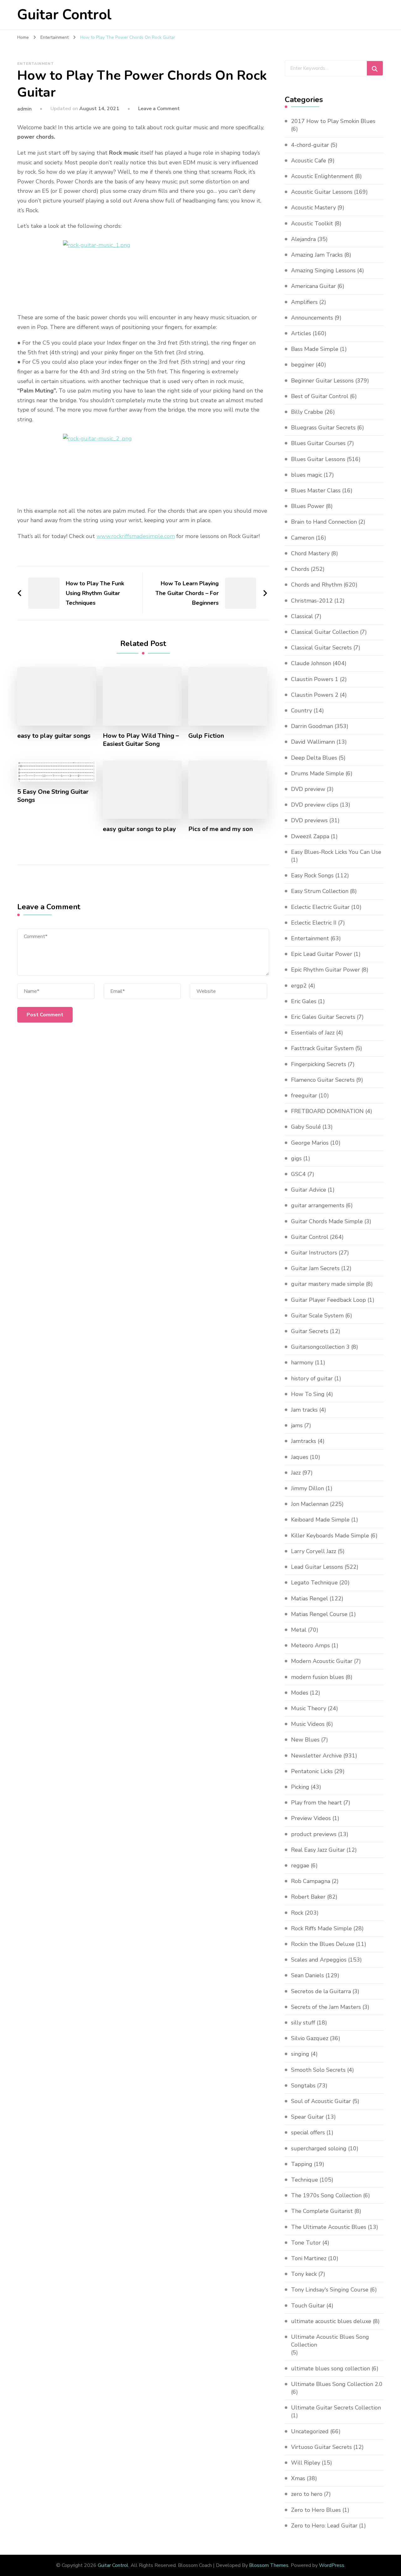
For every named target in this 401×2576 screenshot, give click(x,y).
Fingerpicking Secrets (319, 1064)
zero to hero (307, 2494)
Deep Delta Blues (314, 758)
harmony (302, 1362)
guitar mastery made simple (328, 1284)
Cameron (303, 538)
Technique (305, 2180)
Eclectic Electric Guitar (320, 907)
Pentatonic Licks (312, 1771)
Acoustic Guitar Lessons (322, 192)
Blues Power (308, 506)
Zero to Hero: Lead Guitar (324, 2526)
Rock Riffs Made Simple (321, 1928)
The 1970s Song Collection (326, 2195)
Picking (300, 1787)
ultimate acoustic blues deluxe (331, 2321)
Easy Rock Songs (312, 875)
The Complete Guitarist (322, 2211)
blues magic (307, 475)
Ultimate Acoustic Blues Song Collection (330, 2341)
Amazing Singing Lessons (323, 270)
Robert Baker (308, 1897)
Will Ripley (306, 2463)
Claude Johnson (311, 663)
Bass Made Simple (315, 349)
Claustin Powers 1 (315, 679)
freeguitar (304, 1096)
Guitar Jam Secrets (315, 1268)
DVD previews (309, 820)
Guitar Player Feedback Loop (328, 1300)
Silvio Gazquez (310, 2038)
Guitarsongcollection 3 (320, 1347)
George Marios (310, 1143)
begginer (303, 365)
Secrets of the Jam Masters (326, 2007)
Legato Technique (314, 1583)
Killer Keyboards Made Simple (330, 1536)
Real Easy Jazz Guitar (318, 1850)
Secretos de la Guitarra (321, 1991)
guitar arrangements (318, 1205)
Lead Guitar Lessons (317, 1567)
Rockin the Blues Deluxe (323, 1944)
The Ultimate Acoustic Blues (329, 2227)
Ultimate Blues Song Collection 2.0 (337, 2384)
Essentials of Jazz (313, 1033)
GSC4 (298, 1174)
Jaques (300, 1457)
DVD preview (308, 789)
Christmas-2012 (312, 601)
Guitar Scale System (317, 1316)
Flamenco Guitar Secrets (323, 1080)
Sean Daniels (307, 1975)
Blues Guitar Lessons (318, 459)
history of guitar (312, 1378)
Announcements (312, 318)
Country (302, 711)
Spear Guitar (307, 2117)
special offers (308, 2132)
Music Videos (308, 1724)
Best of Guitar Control (320, 396)
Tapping (302, 2164)
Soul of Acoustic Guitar (321, 2101)
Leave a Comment (159, 109)
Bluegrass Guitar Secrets (323, 428)
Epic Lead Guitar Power (322, 954)
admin (24, 109)
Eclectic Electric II (314, 923)
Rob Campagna (311, 1881)
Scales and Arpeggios (319, 1960)
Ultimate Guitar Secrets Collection (336, 2408)
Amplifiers (304, 302)
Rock (297, 1913)
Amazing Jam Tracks (317, 255)
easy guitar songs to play (139, 829)
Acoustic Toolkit (312, 223)
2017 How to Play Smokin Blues (333, 121)
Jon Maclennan (310, 1504)
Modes (300, 1693)
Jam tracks (304, 1410)
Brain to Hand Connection (324, 522)
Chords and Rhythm (317, 585)
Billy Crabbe (307, 412)
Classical (302, 616)
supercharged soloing (319, 2148)
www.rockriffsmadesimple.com (136, 536)
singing (300, 2054)
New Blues (305, 1740)
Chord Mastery (310, 553)
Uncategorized (310, 2431)
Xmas (298, 2478)
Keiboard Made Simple (320, 1520)
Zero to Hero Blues (316, 2510)
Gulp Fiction (206, 736)
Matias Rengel (310, 1598)
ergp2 (299, 986)
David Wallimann (313, 742)
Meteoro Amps (310, 1645)
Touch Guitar (308, 2306)
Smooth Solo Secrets (318, 2070)
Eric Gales (304, 1001)
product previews (314, 1834)
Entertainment (36, 64)
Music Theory (309, 1708)
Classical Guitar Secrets (321, 648)
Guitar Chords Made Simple (327, 1221)
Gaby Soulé (306, 1127)
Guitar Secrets (310, 1331)
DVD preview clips (315, 805)
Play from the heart (316, 1803)
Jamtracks (304, 1441)
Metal (299, 1630)
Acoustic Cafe (309, 161)
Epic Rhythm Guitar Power (325, 970)
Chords (300, 569)
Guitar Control (64, 15)
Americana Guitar (313, 286)
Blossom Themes (269, 2565)
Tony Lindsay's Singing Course (330, 2290)
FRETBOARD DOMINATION (327, 1111)
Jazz (296, 1473)
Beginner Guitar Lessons (322, 381)
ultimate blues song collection (331, 2368)
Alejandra (303, 239)
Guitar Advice (309, 1190)
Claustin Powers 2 (315, 695)
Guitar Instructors (314, 1253)
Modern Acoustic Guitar (322, 1661)
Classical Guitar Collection (325, 632)
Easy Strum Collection (320, 891)
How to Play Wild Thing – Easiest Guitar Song (141, 740)
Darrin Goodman (312, 726)
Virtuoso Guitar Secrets (321, 2447)
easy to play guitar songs (54, 736)
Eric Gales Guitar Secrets (323, 1017)
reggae (300, 1865)
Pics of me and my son (221, 829)
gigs (296, 1158)
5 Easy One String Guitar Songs (53, 796)
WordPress (332, 2565)
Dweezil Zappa (310, 836)
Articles (301, 333)
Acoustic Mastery (313, 208)
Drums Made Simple (318, 773)
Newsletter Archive (316, 1756)
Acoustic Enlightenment (322, 176)
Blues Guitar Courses (318, 443)
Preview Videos (311, 1818)
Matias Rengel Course (319, 1614)
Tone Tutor (306, 2243)
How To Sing (308, 1394)
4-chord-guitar (310, 145)
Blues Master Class (316, 490)
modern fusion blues (318, 1677)
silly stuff (303, 2023)
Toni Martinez (309, 2258)
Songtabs (303, 2086)
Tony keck (304, 2274)
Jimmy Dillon (307, 1488)
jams (297, 1425)
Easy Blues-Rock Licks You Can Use (336, 852)
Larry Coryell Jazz (314, 1551)
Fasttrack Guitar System (322, 1048)
